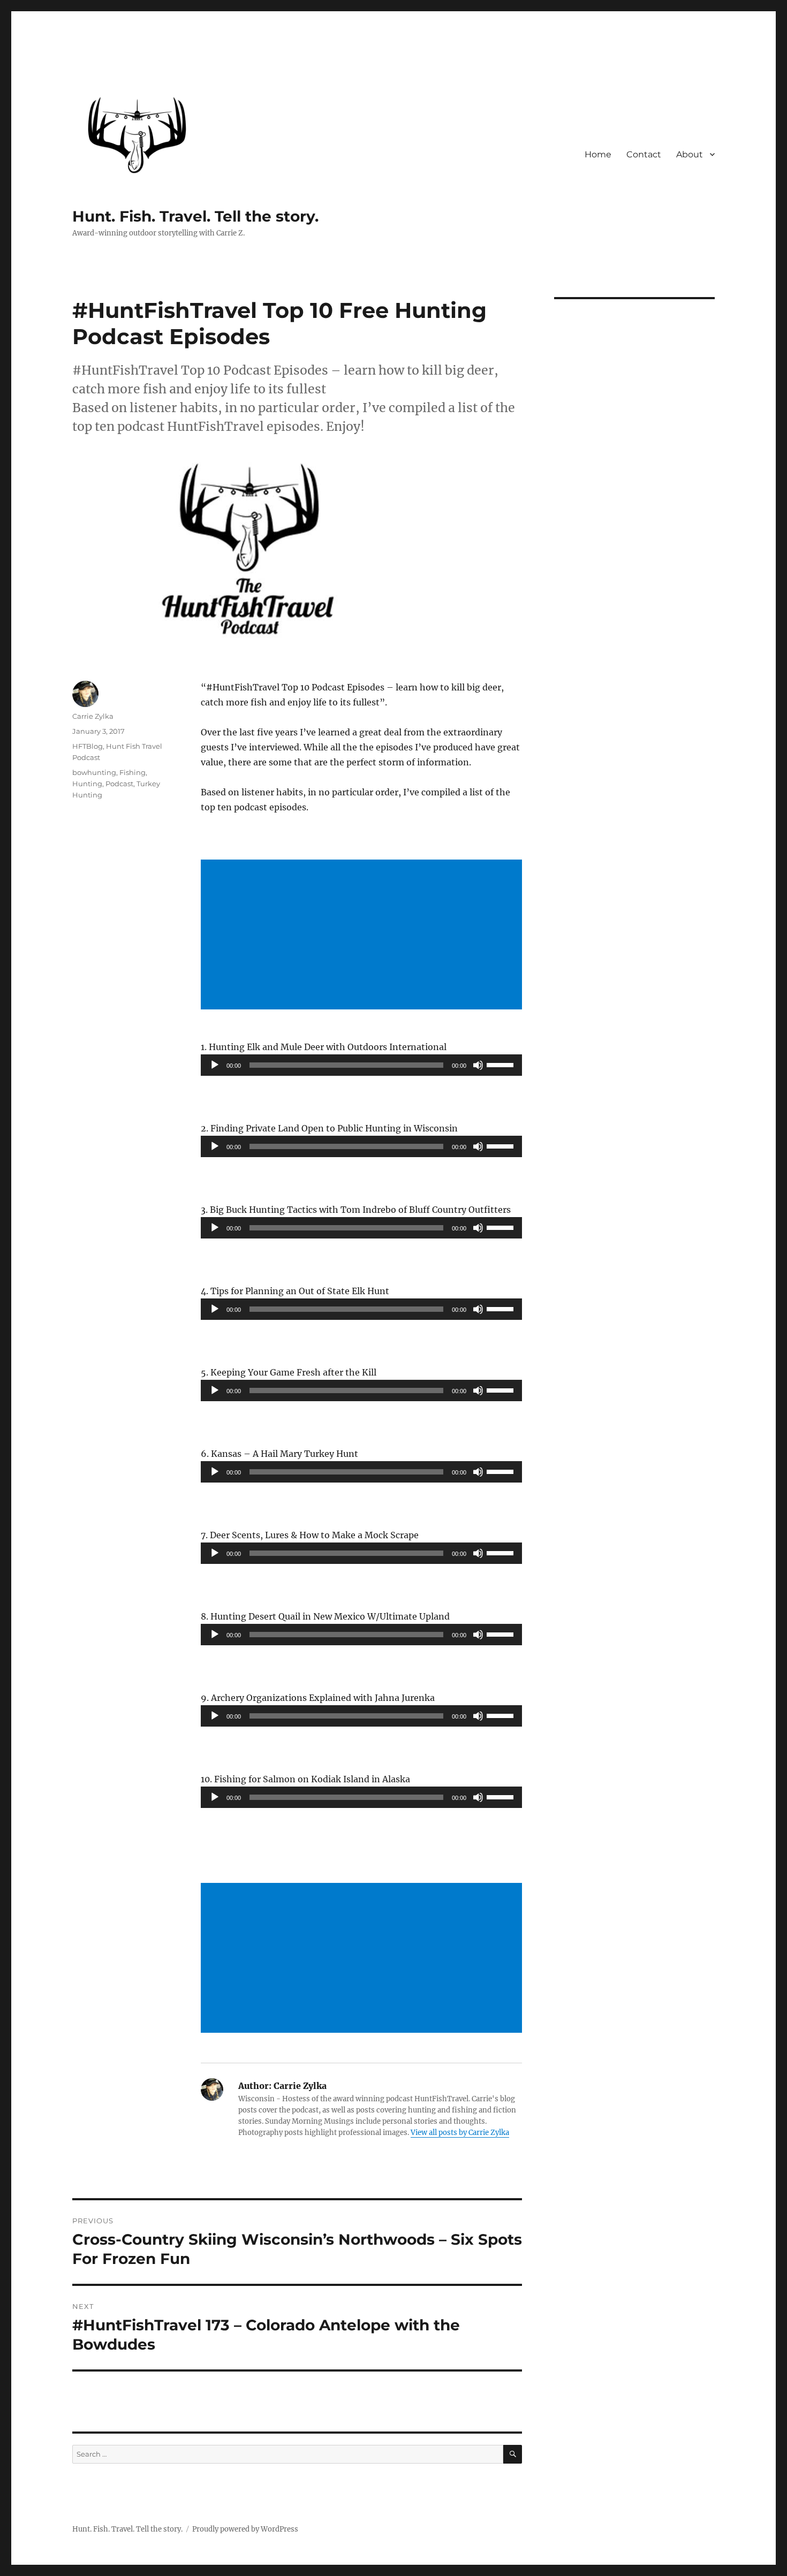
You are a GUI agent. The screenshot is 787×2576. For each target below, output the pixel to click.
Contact (644, 154)
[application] (361, 1065)
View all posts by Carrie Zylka (460, 2133)
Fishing (133, 772)
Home (598, 154)
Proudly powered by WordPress (245, 2529)
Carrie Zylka (93, 716)
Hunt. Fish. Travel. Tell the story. (195, 216)
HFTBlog (88, 746)
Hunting (87, 784)
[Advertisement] (364, 936)
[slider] (502, 1064)
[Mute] (478, 1065)
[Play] (215, 1065)
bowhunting (94, 772)
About (690, 154)
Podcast (119, 784)
